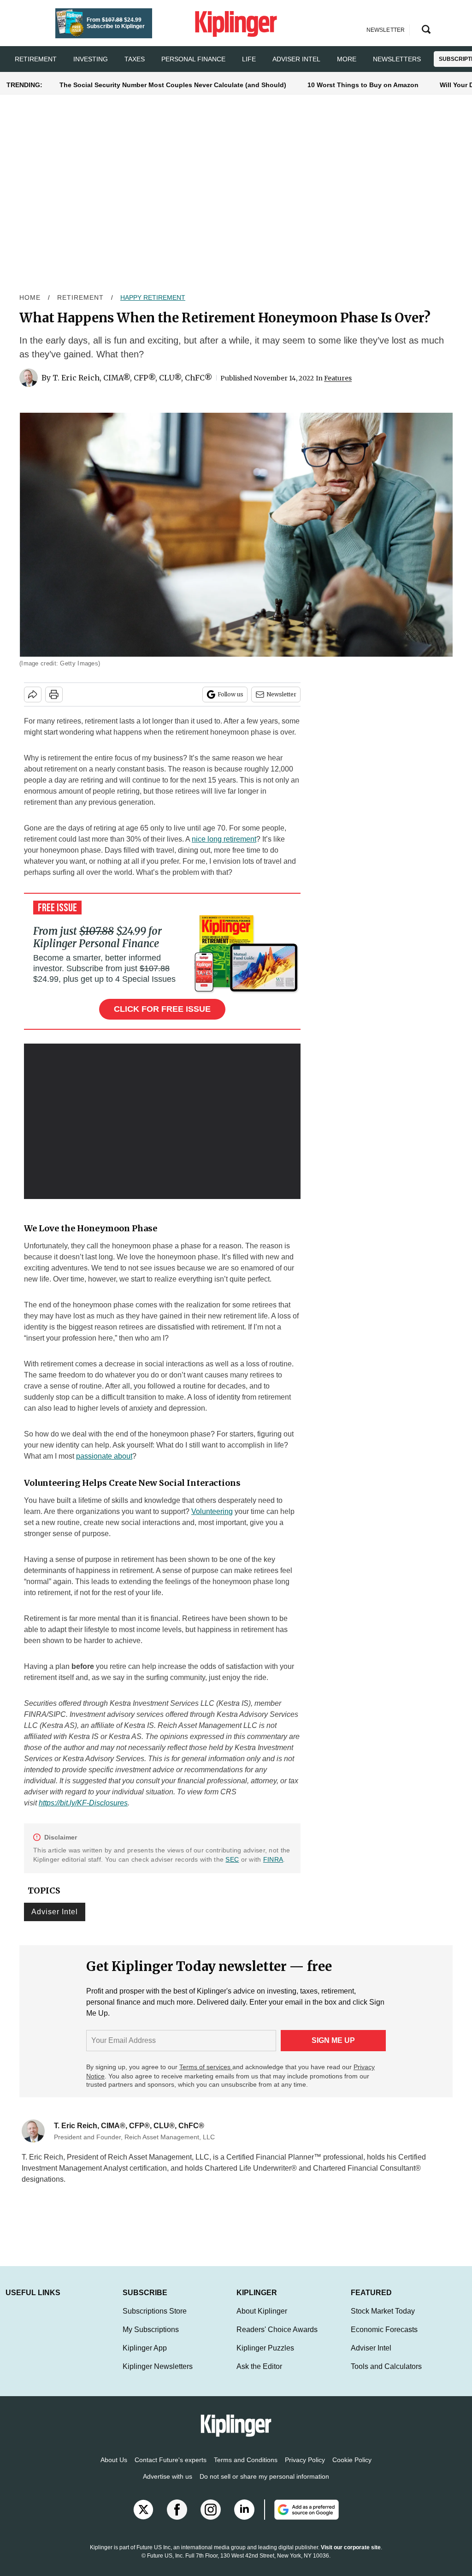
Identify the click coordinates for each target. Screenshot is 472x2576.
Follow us (230, 694)
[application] (162, 1122)
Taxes (135, 59)
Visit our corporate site (351, 2557)
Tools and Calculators (386, 2376)
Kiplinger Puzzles (265, 2357)
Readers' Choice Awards (277, 2339)
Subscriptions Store (155, 2320)
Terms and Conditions (246, 2469)
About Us (114, 2469)
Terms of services (206, 2067)
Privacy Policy (305, 2469)
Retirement (36, 59)
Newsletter (281, 694)
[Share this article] (33, 694)
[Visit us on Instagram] (211, 2519)
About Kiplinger (262, 2320)
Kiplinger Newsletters (158, 2376)
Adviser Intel (296, 59)
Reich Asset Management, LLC (159, 2157)
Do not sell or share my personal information (264, 2486)
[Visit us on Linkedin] (244, 2519)
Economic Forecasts (384, 2339)
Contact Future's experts (171, 2469)
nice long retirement (224, 839)
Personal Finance (193, 59)
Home (30, 297)
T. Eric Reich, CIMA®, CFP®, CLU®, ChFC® (133, 378)
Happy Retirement (153, 297)
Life (249, 59)
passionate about (104, 1456)
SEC (232, 1859)
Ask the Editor (259, 2376)
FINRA (273, 1859)
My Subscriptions (151, 2339)
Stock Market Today (383, 2320)
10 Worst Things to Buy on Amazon (363, 85)
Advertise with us (168, 2486)
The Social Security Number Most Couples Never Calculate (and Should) (173, 85)
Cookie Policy (352, 2469)
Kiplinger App (145, 2357)
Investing (91, 59)
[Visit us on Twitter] (143, 2519)
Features (338, 378)
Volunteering (212, 1511)
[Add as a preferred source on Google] (301, 2519)
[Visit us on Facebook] (177, 2519)
